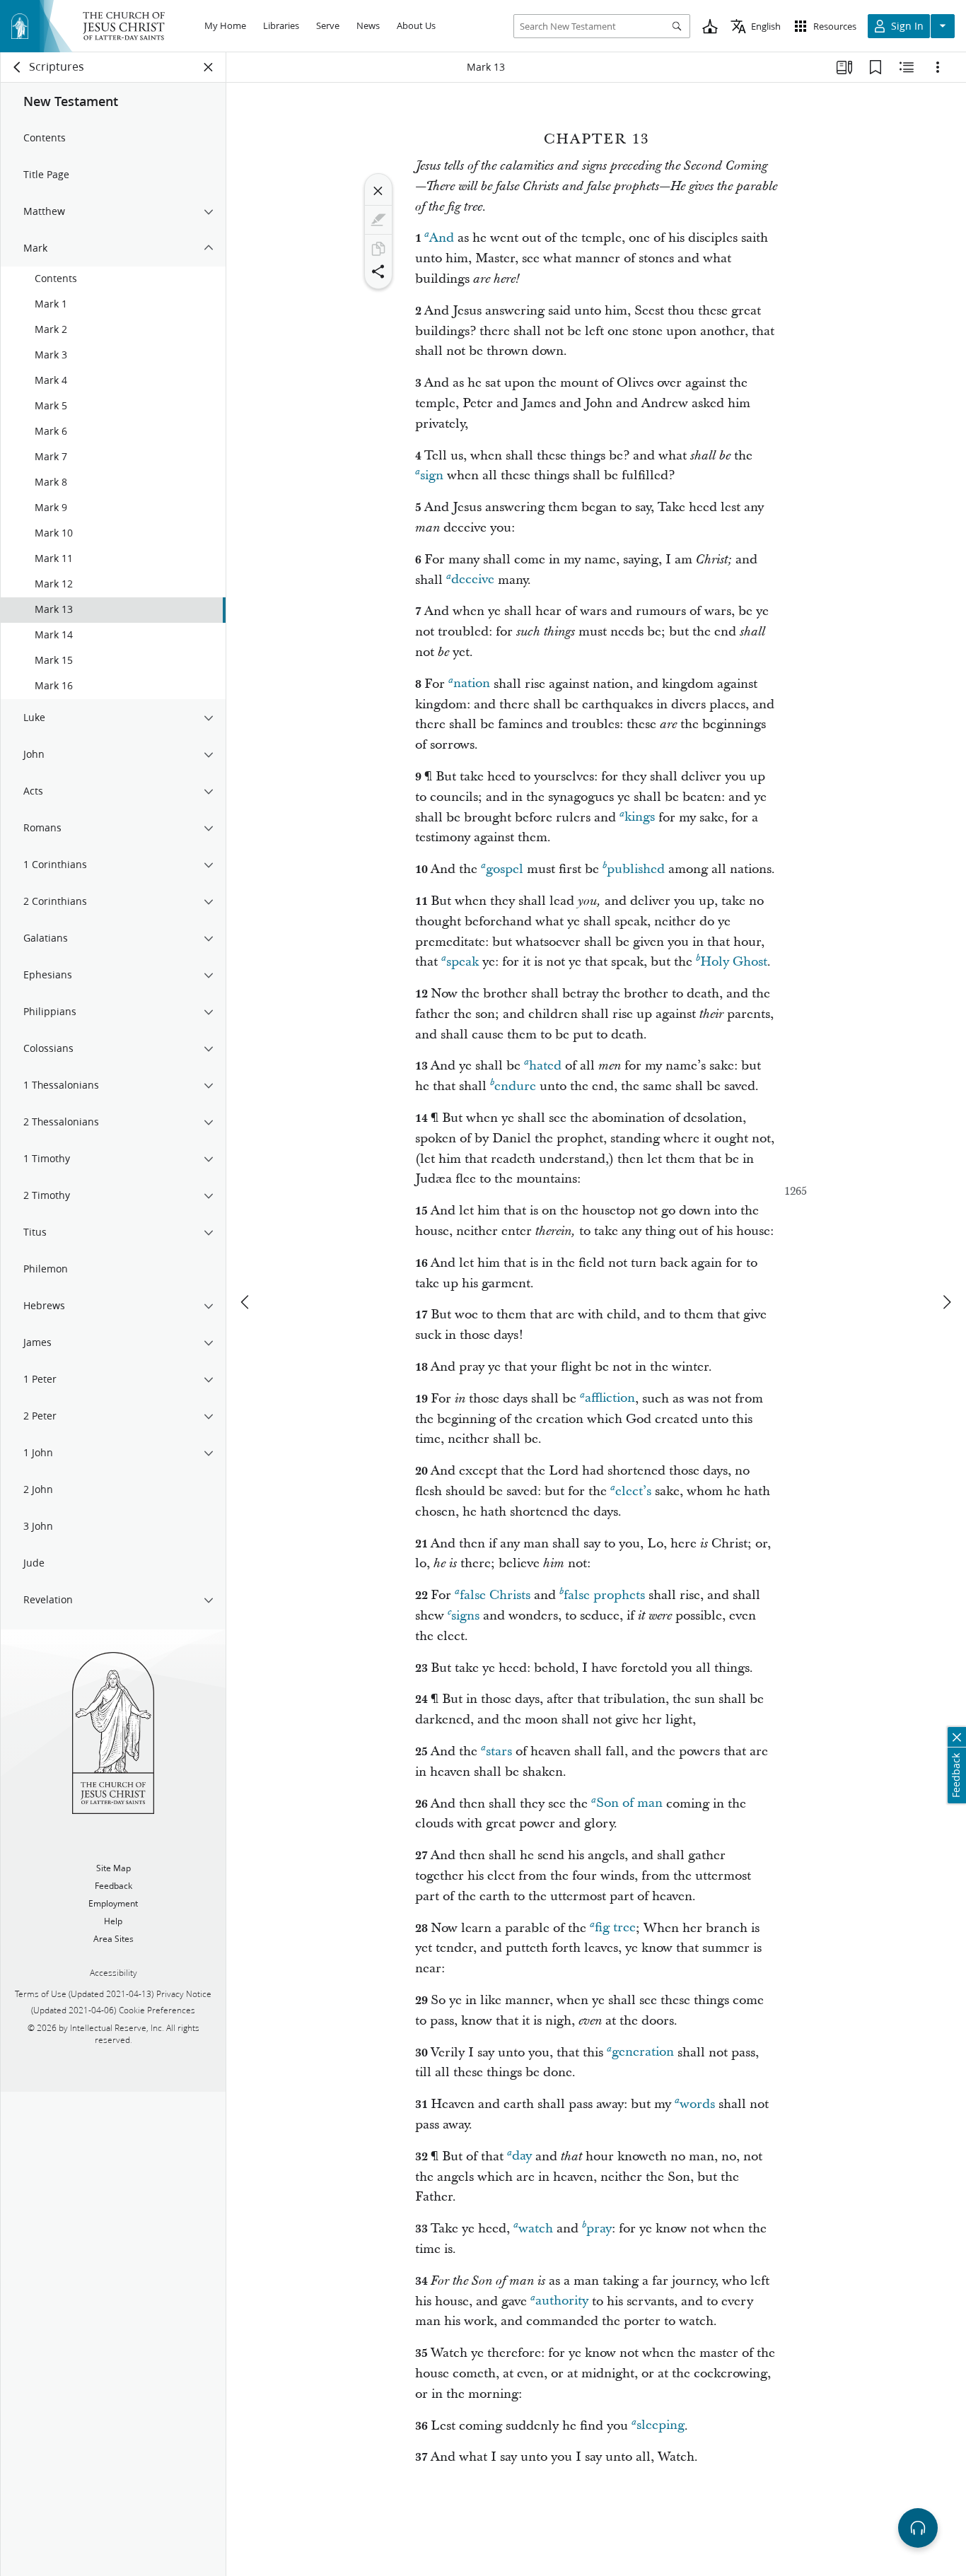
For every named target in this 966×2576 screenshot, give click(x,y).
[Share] (378, 271)
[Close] (378, 191)
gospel (505, 869)
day (522, 2156)
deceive (473, 580)
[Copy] (378, 249)
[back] (18, 67)
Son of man (629, 1804)
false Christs (495, 1595)
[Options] (938, 67)
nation (472, 684)
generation (643, 2053)
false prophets (604, 1595)
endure (515, 1086)
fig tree (615, 1928)
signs (465, 1616)
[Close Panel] (209, 67)
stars (499, 1751)
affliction (610, 1399)
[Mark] (378, 220)
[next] (946, 1302)
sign (432, 475)
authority (562, 2301)
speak (462, 962)
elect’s (633, 1491)
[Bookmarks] (875, 67)
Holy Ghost (734, 962)
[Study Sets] (844, 67)
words (697, 2104)
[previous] (246, 1302)
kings (640, 818)
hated (545, 1066)
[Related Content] (907, 67)
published (636, 869)
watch (536, 2229)
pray (599, 2229)
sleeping (661, 2426)
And (442, 238)
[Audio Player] (918, 2528)
